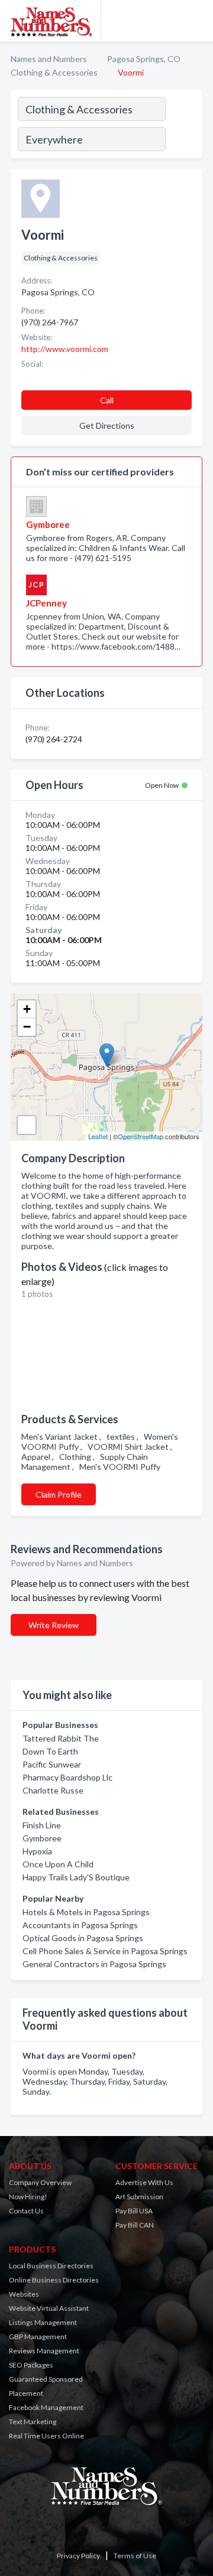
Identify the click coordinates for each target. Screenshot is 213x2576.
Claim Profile (59, 1494)
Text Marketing (33, 2422)
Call (107, 400)
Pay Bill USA (134, 2211)
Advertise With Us (144, 2182)
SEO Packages (31, 2365)
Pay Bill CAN (135, 2225)
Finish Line (42, 1825)
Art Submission (139, 2197)
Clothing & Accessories (54, 72)
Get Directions (107, 425)
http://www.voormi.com (65, 349)
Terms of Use (135, 2556)
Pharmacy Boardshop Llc (67, 1777)
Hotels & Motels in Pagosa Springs (86, 1912)
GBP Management (38, 2337)
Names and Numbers (49, 59)
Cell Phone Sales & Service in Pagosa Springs (105, 1951)
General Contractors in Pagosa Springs (94, 1964)
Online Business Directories (54, 2280)
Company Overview (40, 2182)
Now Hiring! (28, 2197)
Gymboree (42, 1838)
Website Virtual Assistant (49, 2308)
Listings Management (43, 2322)
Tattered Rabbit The (61, 1738)
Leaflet (98, 1136)
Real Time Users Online (46, 2436)
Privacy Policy (78, 2556)
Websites (24, 2294)
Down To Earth (50, 1751)
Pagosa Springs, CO (144, 59)
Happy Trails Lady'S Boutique (76, 1877)
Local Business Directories (51, 2266)
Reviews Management (44, 2351)
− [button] (27, 1027)
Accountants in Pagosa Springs (80, 1925)
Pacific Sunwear (52, 1764)
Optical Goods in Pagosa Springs (83, 1938)
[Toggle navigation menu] (197, 21)
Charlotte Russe (53, 1790)
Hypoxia (37, 1851)
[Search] (183, 126)
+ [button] (27, 1009)
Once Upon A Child (58, 1864)
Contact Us (26, 2211)
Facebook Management (46, 2407)
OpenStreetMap (141, 1136)
